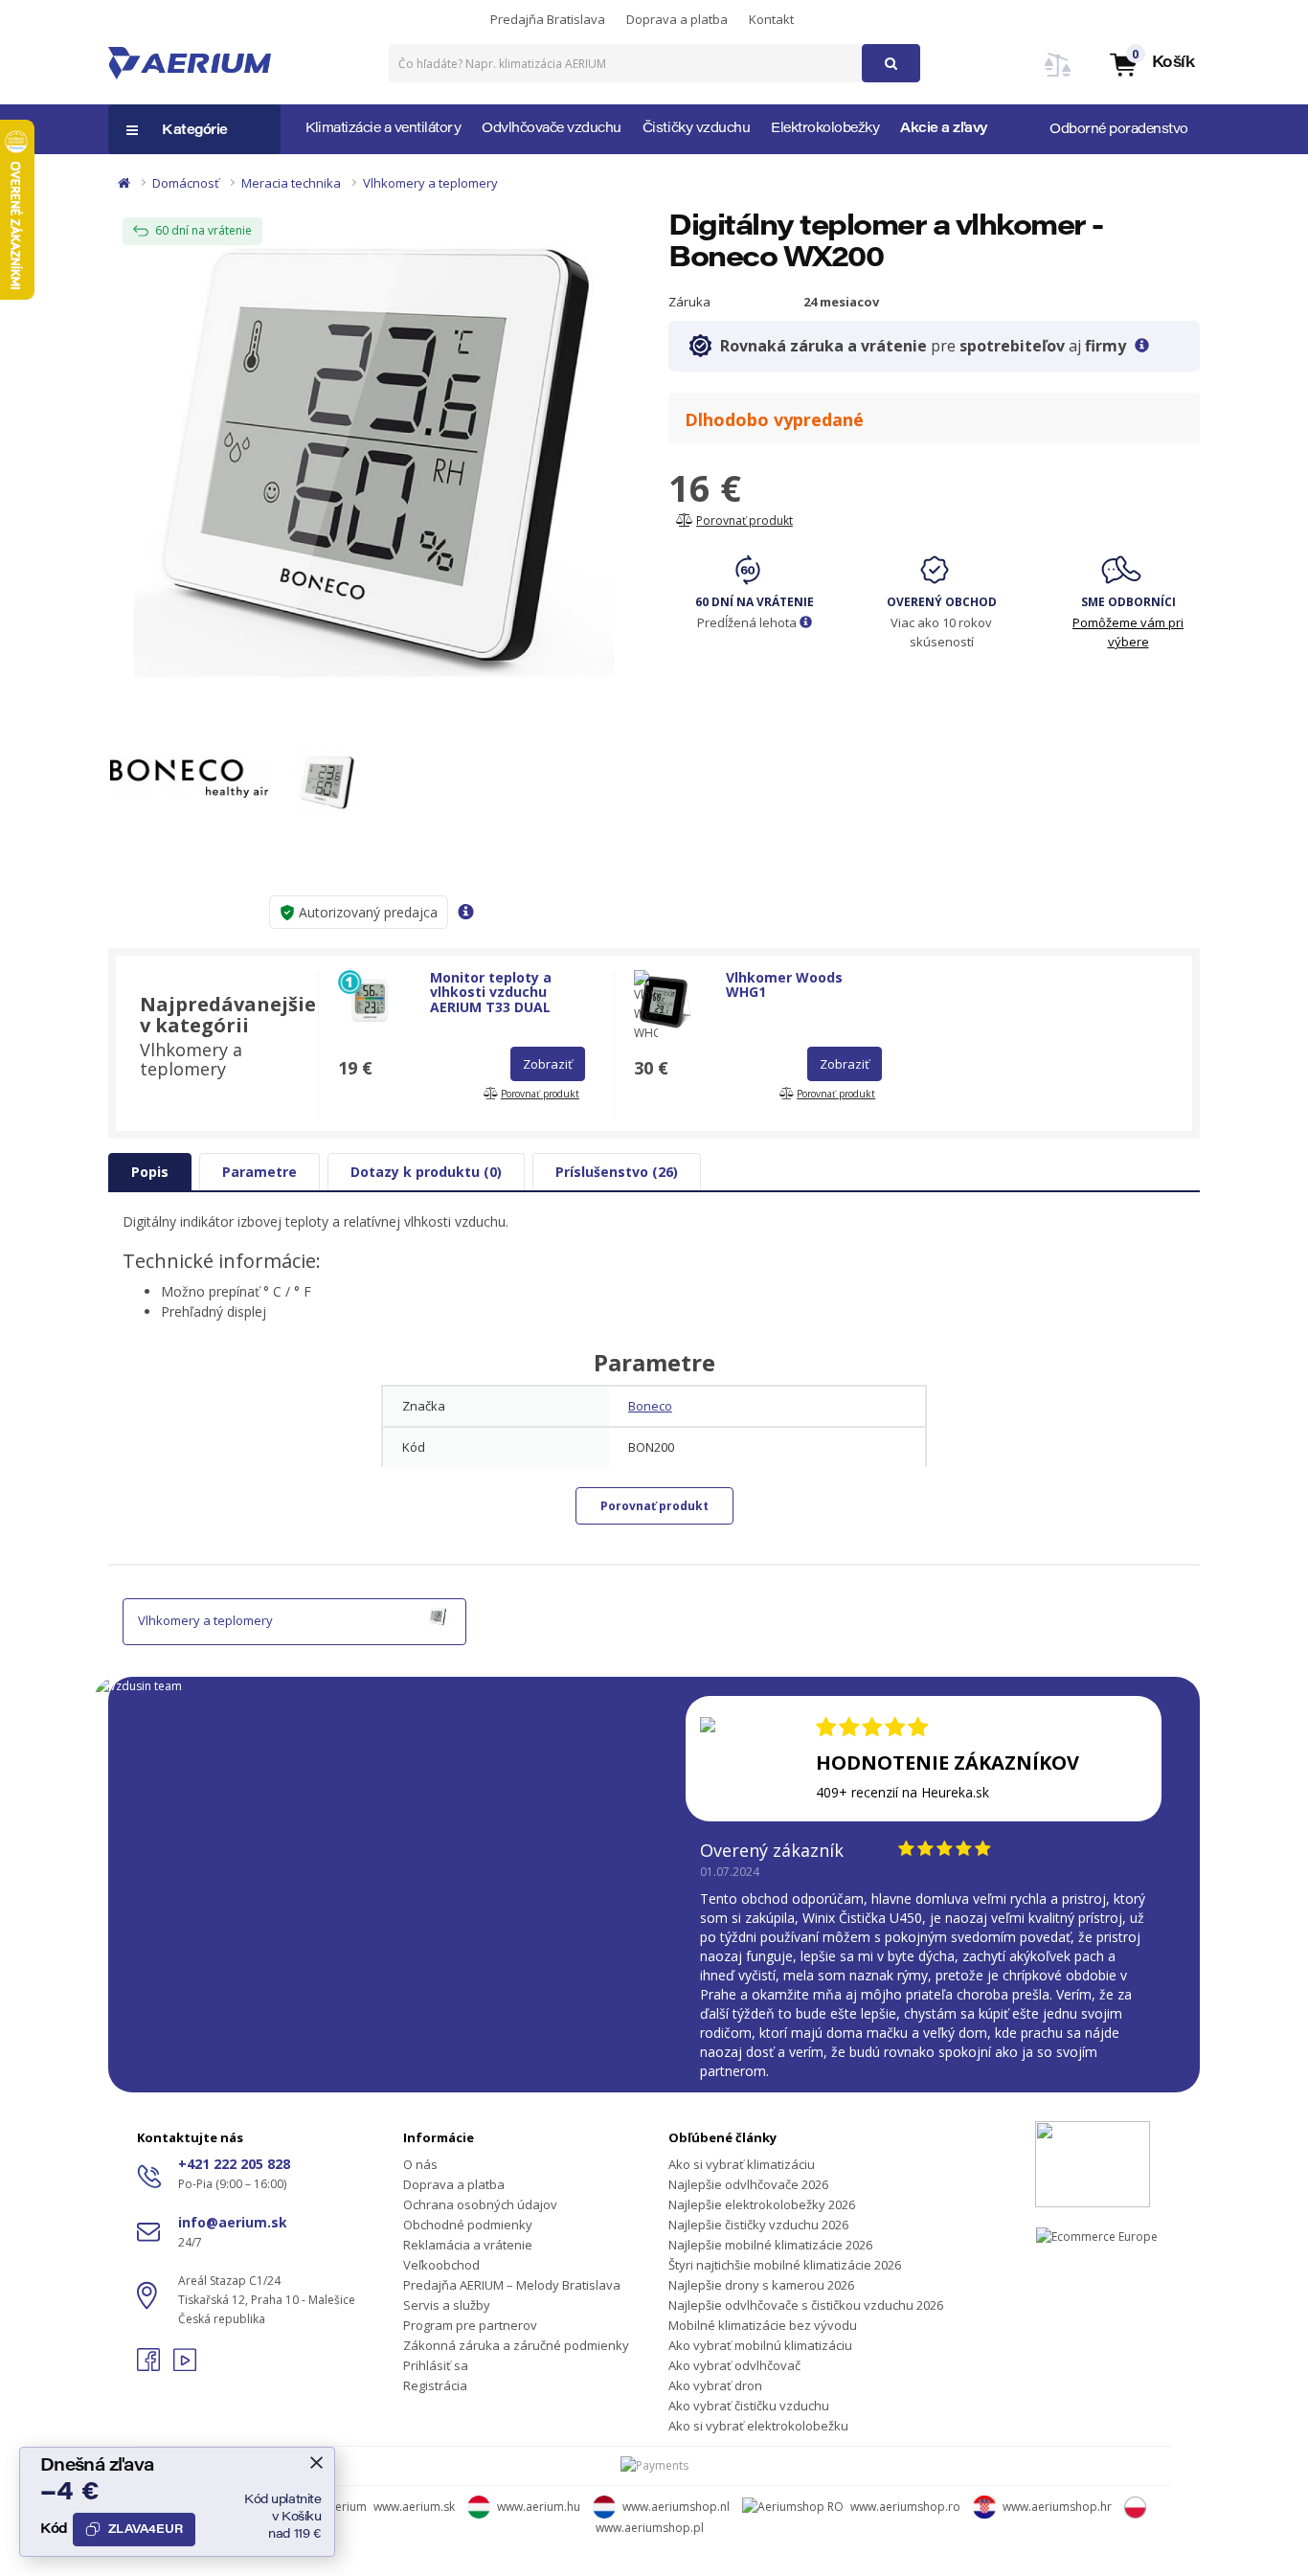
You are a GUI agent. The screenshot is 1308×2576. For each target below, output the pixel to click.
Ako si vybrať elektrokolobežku (758, 2426)
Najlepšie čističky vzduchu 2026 (758, 2225)
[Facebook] (150, 2366)
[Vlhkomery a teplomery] (438, 1616)
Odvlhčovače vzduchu (552, 129)
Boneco (650, 1406)
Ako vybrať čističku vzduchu (749, 2406)
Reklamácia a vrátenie (468, 2245)
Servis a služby (447, 2305)
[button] (1151, 64)
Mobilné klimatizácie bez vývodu (763, 2325)
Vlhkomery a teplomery (430, 183)
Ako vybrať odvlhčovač (734, 2365)
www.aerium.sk (414, 2507)
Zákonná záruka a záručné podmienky (516, 2345)
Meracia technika (291, 183)
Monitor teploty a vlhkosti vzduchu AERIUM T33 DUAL (491, 992)
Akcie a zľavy (944, 129)
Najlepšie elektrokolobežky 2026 (762, 2204)
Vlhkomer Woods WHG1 (784, 984)
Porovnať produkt (654, 1506)
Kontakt (771, 19)
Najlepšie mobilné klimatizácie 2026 (770, 2245)
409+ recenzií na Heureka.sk (902, 1792)
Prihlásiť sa (436, 2365)
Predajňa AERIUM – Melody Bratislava (512, 2285)
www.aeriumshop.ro (905, 2507)
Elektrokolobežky (825, 129)
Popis (150, 1172)
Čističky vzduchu (696, 129)
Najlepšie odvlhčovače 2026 (748, 2184)
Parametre (259, 1172)
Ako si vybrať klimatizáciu (742, 2164)
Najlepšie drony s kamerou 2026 (761, 2285)
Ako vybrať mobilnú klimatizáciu (760, 2345)
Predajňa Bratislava (548, 19)
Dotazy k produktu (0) (426, 1172)
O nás (420, 2164)
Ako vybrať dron (715, 2385)
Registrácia (435, 2385)
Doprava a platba (677, 19)
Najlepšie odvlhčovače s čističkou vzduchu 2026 (806, 2305)
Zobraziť (548, 1064)
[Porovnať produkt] (1058, 76)
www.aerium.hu (539, 2507)
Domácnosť (186, 183)
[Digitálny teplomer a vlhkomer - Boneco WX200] (374, 459)
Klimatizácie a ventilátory (383, 129)
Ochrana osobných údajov (480, 2204)
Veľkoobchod (441, 2265)
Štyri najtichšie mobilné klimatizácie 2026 (785, 2265)
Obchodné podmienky (468, 2225)
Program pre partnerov (470, 2325)
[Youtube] (185, 2366)
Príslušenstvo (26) (617, 1172)
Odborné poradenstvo (1119, 130)
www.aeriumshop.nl (676, 2507)
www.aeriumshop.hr (1057, 2507)
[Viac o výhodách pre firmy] (1142, 346)
